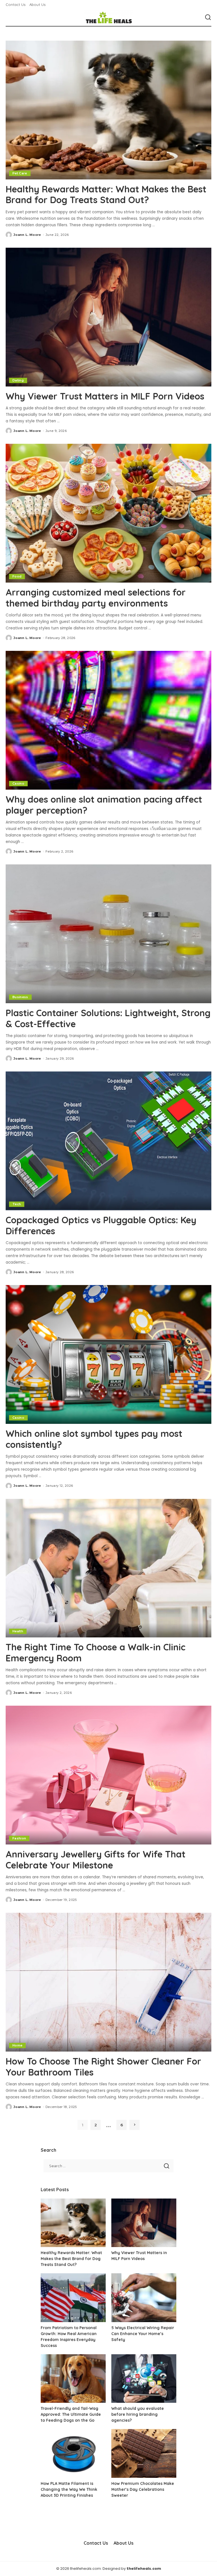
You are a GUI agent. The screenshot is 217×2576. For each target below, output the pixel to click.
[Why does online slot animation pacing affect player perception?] (108, 720)
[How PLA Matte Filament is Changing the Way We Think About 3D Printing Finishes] (73, 2453)
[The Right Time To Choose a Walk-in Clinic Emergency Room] (108, 1568)
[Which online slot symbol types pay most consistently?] (108, 1354)
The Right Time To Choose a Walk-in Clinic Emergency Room (96, 1652)
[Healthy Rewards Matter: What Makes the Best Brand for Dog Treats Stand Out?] (108, 110)
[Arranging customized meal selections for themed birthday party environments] (108, 513)
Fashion (19, 1838)
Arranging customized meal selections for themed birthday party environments (96, 598)
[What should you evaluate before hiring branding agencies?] (144, 2379)
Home (17, 2045)
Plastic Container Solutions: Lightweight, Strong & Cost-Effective (108, 1018)
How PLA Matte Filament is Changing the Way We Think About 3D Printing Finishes (69, 2489)
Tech (17, 1204)
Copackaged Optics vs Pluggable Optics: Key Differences (101, 1225)
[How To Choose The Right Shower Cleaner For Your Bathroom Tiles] (108, 1982)
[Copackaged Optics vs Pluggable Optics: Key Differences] (108, 1141)
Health (18, 1631)
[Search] (208, 17)
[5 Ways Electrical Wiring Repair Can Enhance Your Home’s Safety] (144, 2298)
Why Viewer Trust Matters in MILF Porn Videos (105, 396)
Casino (18, 783)
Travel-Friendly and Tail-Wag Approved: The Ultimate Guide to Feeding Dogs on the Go (71, 2414)
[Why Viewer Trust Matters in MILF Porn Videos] (108, 317)
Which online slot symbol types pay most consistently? (94, 1439)
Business (20, 997)
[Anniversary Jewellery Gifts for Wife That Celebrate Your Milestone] (108, 1775)
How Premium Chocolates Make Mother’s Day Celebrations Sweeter (143, 2489)
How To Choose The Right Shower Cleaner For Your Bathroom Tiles (103, 2066)
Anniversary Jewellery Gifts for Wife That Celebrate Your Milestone (96, 1859)
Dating (18, 380)
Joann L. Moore (27, 235)
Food (17, 576)
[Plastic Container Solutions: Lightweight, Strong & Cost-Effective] (108, 934)
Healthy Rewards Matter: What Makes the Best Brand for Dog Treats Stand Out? (106, 194)
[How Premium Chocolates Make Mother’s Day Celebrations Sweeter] (144, 2453)
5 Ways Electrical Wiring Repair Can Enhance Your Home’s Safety (143, 2334)
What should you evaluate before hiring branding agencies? (138, 2414)
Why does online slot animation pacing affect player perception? (104, 805)
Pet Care (20, 173)
